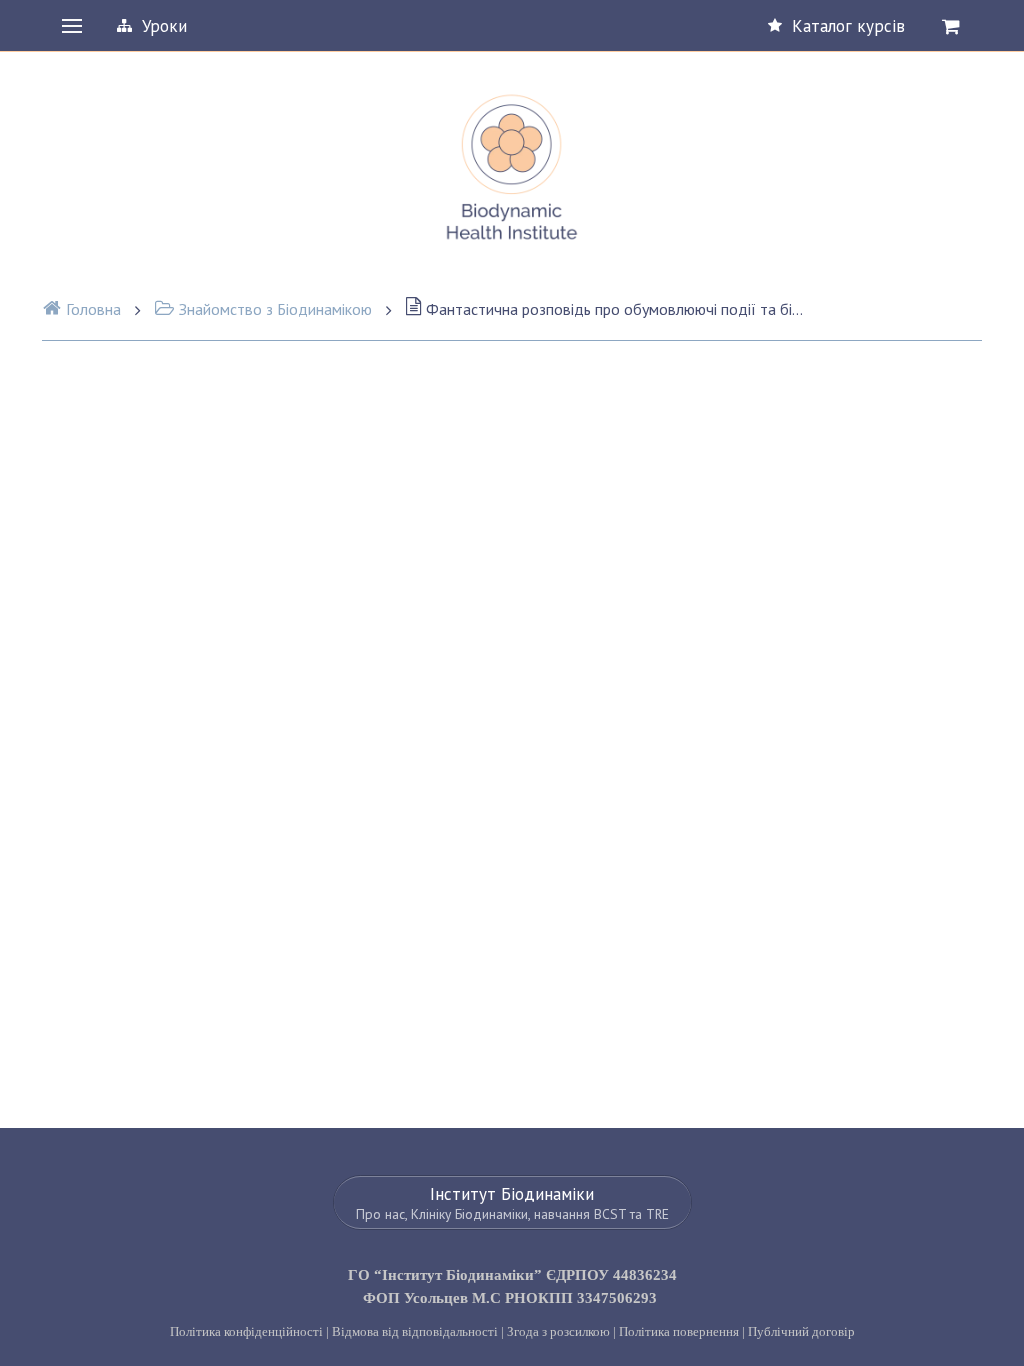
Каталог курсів (848, 26)
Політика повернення (679, 1331)
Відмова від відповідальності (415, 1331)
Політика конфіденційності (246, 1331)
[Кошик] (951, 26)
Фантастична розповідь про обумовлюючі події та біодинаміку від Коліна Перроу (615, 309)
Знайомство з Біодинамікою (275, 309)
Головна (93, 309)
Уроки (164, 26)
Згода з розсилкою (558, 1331)
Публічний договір (801, 1331)
